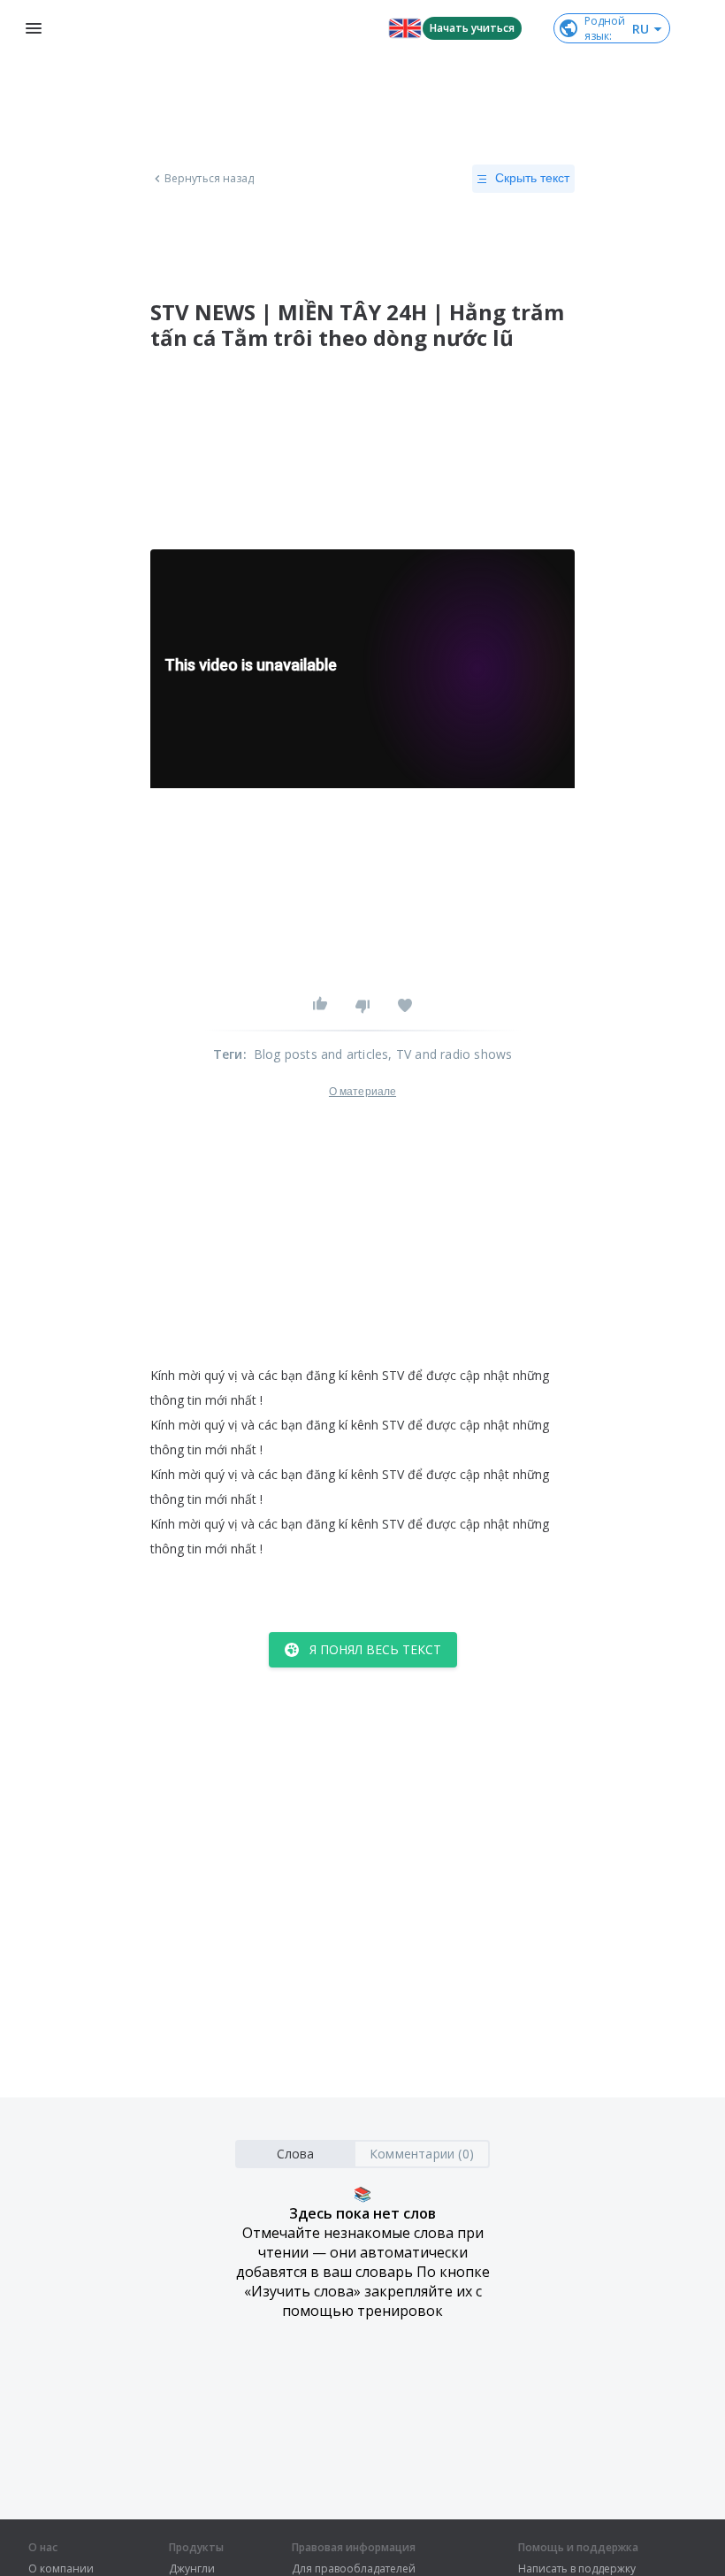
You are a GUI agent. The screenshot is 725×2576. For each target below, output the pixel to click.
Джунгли (192, 2569)
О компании (61, 2569)
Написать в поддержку (577, 2569)
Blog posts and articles (321, 1054)
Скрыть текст (532, 178)
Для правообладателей (354, 2569)
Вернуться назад (210, 179)
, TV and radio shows (450, 1054)
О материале (362, 1092)
